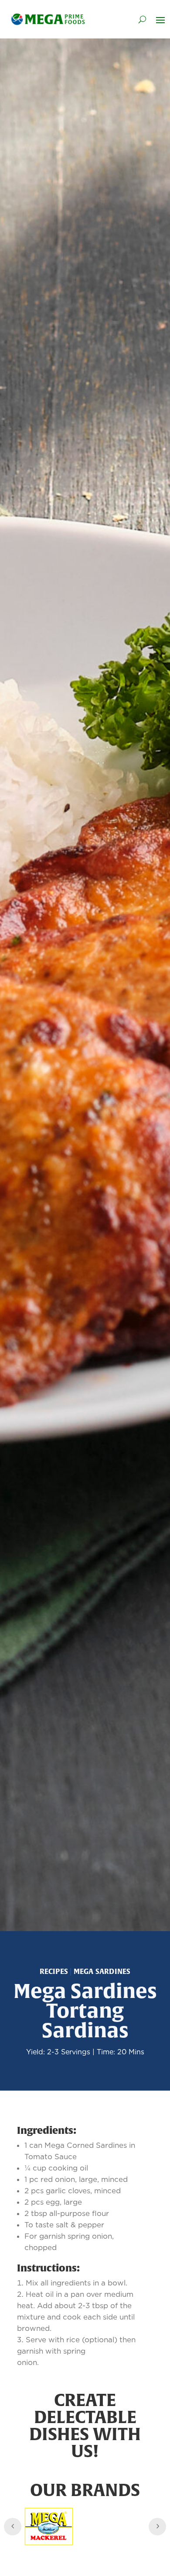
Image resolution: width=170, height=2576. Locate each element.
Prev (13, 2527)
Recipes (54, 1971)
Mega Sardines (102, 1971)
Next (157, 2527)
